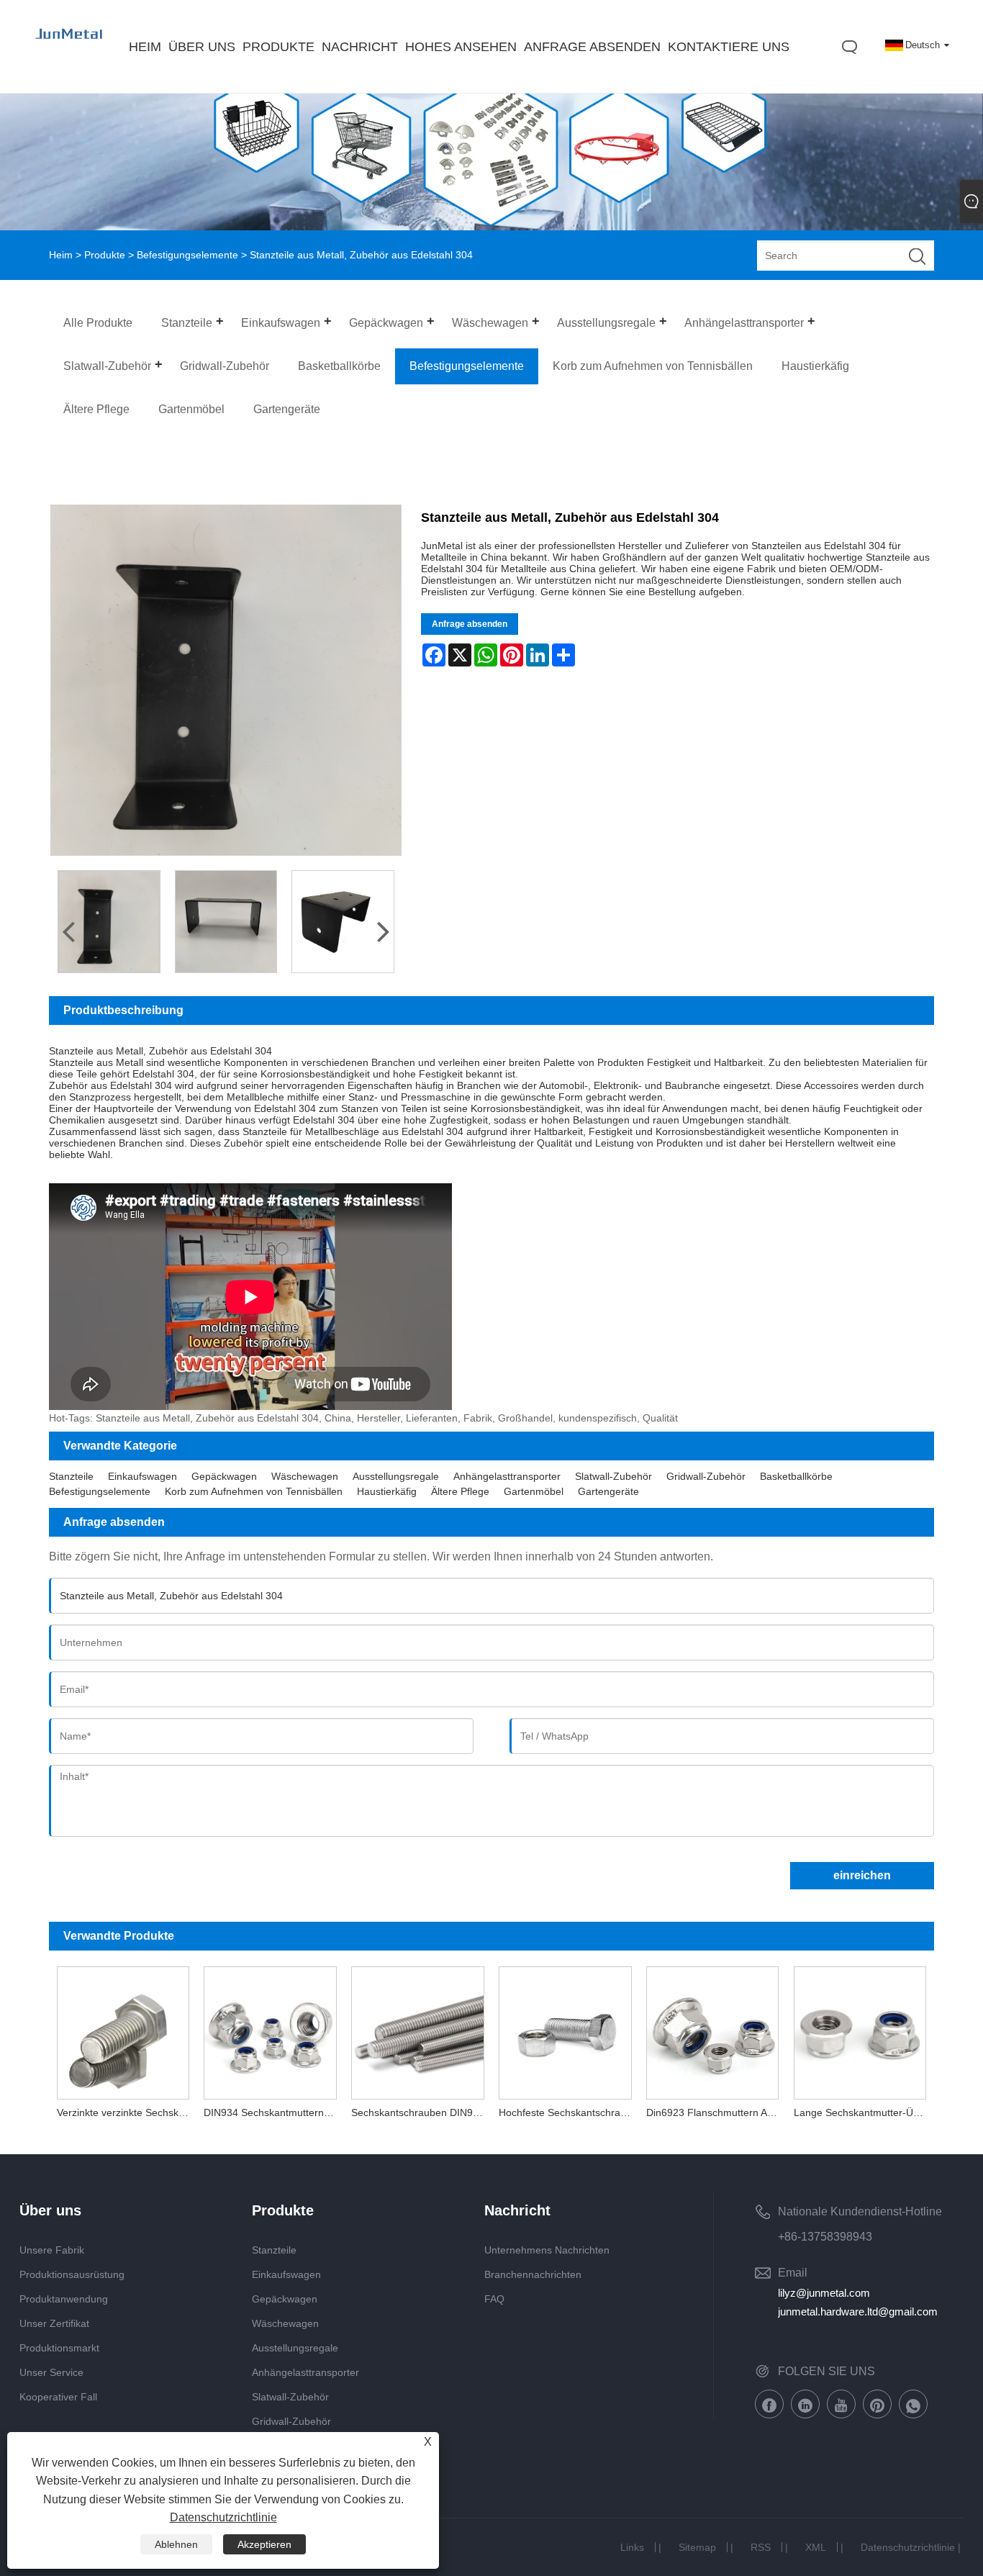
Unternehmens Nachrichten (547, 2250)
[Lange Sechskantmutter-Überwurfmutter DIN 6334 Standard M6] (860, 2029)
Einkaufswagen (142, 1476)
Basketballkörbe (796, 1476)
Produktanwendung (64, 2299)
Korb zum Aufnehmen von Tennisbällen (254, 1491)
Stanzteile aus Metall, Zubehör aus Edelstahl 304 (160, 1051)
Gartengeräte (608, 1491)
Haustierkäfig (387, 1491)
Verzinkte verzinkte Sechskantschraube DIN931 (127, 2112)
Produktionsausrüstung (72, 2274)
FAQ (494, 2299)
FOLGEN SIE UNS (826, 2371)
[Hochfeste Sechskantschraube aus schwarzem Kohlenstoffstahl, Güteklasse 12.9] (565, 2029)
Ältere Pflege (460, 1491)
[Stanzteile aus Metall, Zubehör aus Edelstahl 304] (109, 922)
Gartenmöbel (534, 1491)
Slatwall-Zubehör (613, 1476)
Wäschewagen (305, 1476)
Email (793, 2273)
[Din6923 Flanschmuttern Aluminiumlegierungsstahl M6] (713, 2029)
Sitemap (697, 2547)
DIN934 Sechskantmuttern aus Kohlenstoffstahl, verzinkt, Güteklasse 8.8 (274, 2112)
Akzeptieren (264, 2544)
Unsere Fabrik (52, 2250)
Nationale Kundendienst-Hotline (860, 2211)
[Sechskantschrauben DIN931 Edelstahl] (418, 2029)
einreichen (862, 1875)
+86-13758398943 (825, 2237)
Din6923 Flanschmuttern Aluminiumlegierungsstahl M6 (716, 2112)
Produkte (105, 255)
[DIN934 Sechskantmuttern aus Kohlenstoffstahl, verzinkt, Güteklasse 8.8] (270, 2029)
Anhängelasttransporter (507, 1476)
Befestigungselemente (187, 255)
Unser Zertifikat (54, 2323)
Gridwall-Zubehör (706, 1476)
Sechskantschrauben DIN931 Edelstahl (421, 2112)
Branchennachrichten (533, 2274)
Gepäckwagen (224, 1476)
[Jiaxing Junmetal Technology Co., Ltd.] (70, 48)
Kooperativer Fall (58, 2397)
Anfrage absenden (470, 624)
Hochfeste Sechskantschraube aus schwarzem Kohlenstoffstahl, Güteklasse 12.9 (569, 2112)
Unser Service (51, 2372)
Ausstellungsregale (396, 1476)
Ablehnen (176, 2544)
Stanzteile (71, 1476)
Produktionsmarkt (59, 2348)
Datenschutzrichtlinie (908, 2547)
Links (632, 2547)
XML (816, 2547)
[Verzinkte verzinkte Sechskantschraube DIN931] (123, 2029)
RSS (761, 2547)
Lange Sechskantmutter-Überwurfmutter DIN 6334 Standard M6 (864, 2112)
